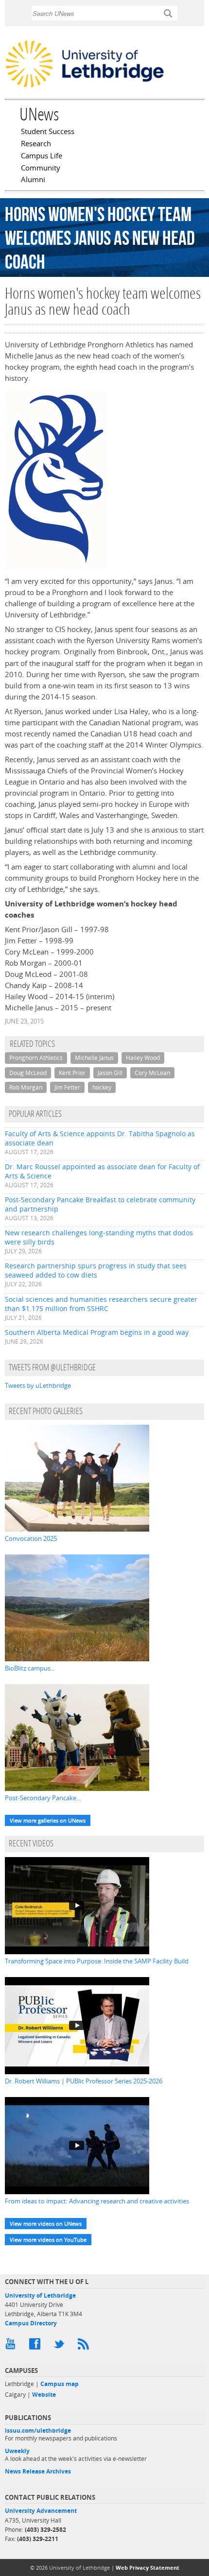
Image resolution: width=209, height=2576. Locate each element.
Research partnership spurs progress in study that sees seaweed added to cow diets (96, 1270)
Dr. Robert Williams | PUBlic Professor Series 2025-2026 (84, 2081)
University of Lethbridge (40, 2295)
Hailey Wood (143, 1058)
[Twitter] (61, 2346)
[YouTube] (12, 2346)
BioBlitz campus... (30, 1668)
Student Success (48, 132)
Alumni (33, 180)
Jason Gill (110, 1073)
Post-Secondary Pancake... (43, 1798)
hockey (102, 1087)
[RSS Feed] (85, 2346)
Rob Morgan (26, 1087)
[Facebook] (36, 2346)
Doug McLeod (28, 1073)
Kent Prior (72, 1073)
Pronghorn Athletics (36, 1058)
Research (36, 144)
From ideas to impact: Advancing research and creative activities (97, 2201)
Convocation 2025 (31, 1538)
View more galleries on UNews (48, 1820)
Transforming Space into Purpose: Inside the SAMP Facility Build (97, 1961)
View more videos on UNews (46, 2224)
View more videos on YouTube (48, 2240)
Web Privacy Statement (148, 2567)
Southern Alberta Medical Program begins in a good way (97, 1332)
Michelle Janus (94, 1058)
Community (41, 169)
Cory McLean (152, 1073)
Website (44, 2395)
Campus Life (42, 156)
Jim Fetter (67, 1087)
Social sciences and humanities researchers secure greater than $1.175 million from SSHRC (101, 1304)
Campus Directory (31, 2323)
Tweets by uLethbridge (38, 1385)
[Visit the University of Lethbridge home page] (85, 87)
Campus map (60, 2384)
